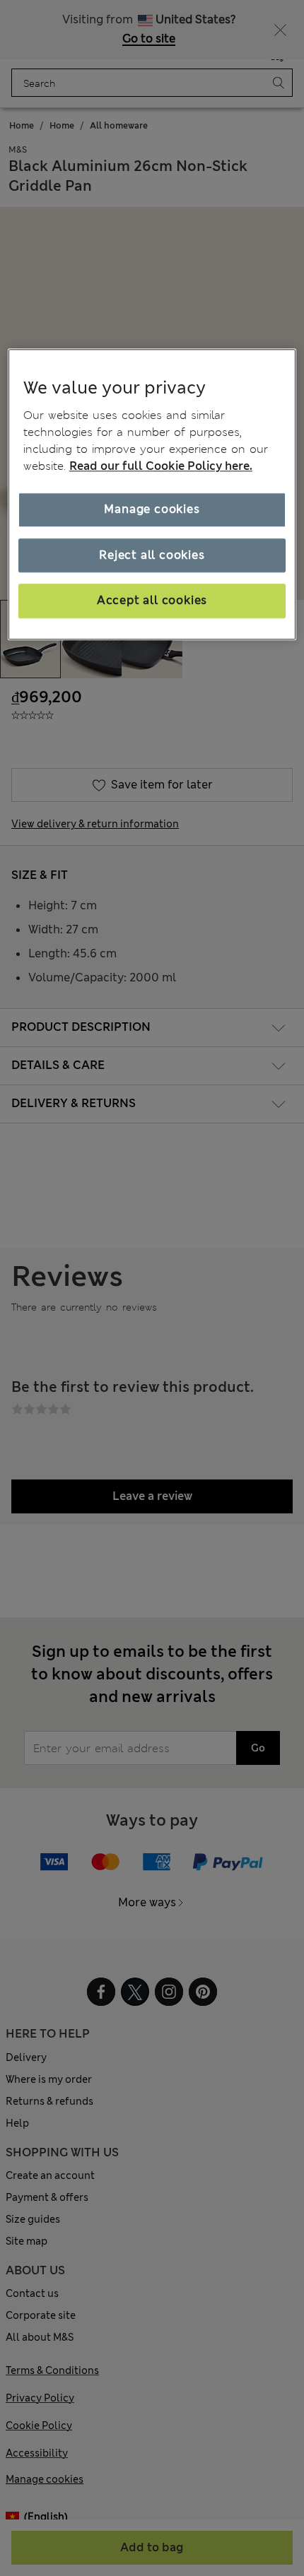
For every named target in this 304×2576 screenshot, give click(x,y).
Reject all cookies (152, 555)
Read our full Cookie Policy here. (161, 467)
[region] (152, 494)
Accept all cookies (152, 601)
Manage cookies (152, 510)
